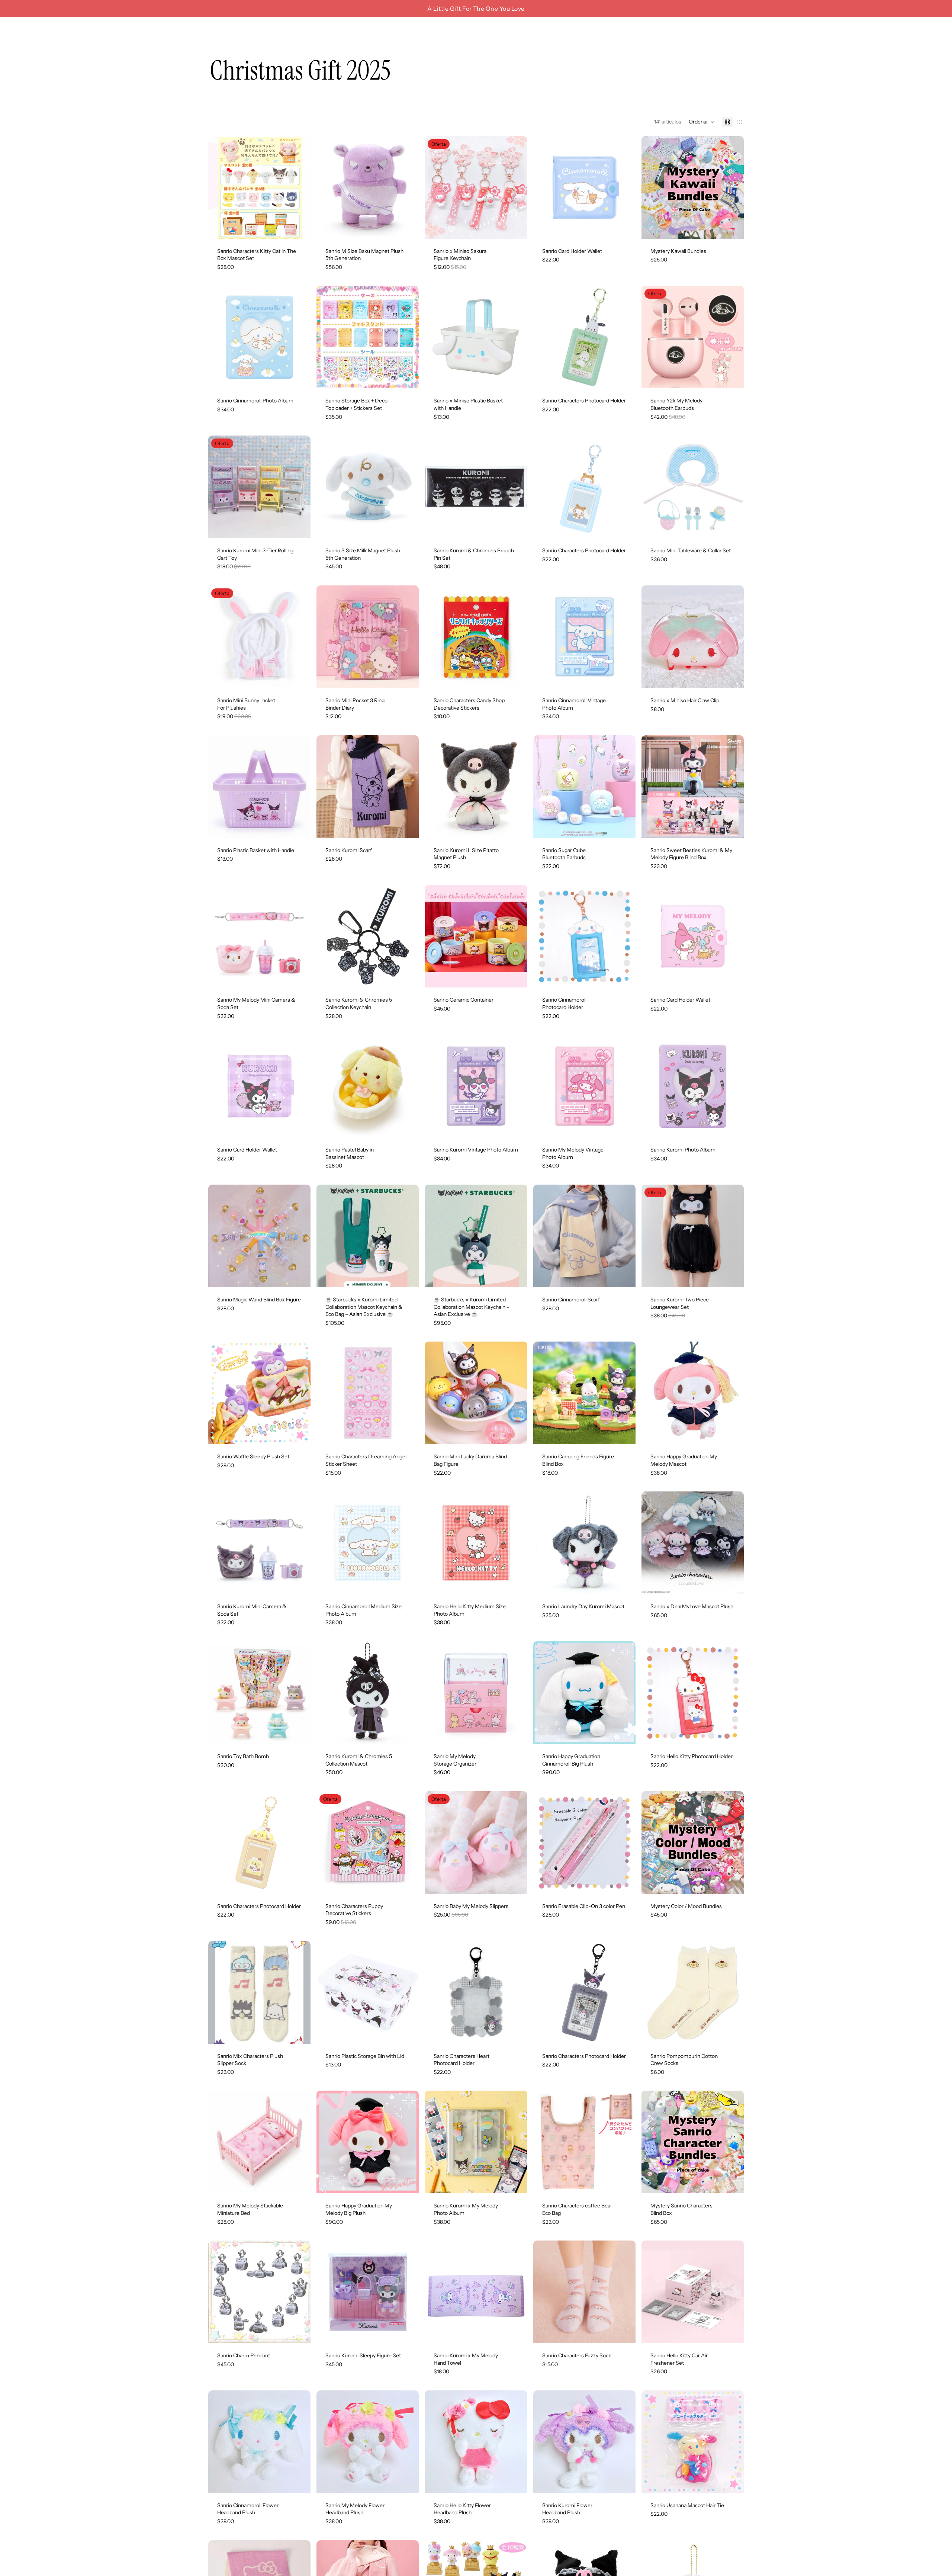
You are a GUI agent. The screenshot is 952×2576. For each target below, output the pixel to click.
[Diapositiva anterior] (219, 187)
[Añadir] (408, 227)
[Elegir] (299, 227)
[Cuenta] (719, 30)
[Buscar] (704, 30)
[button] (702, 122)
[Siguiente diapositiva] (299, 187)
